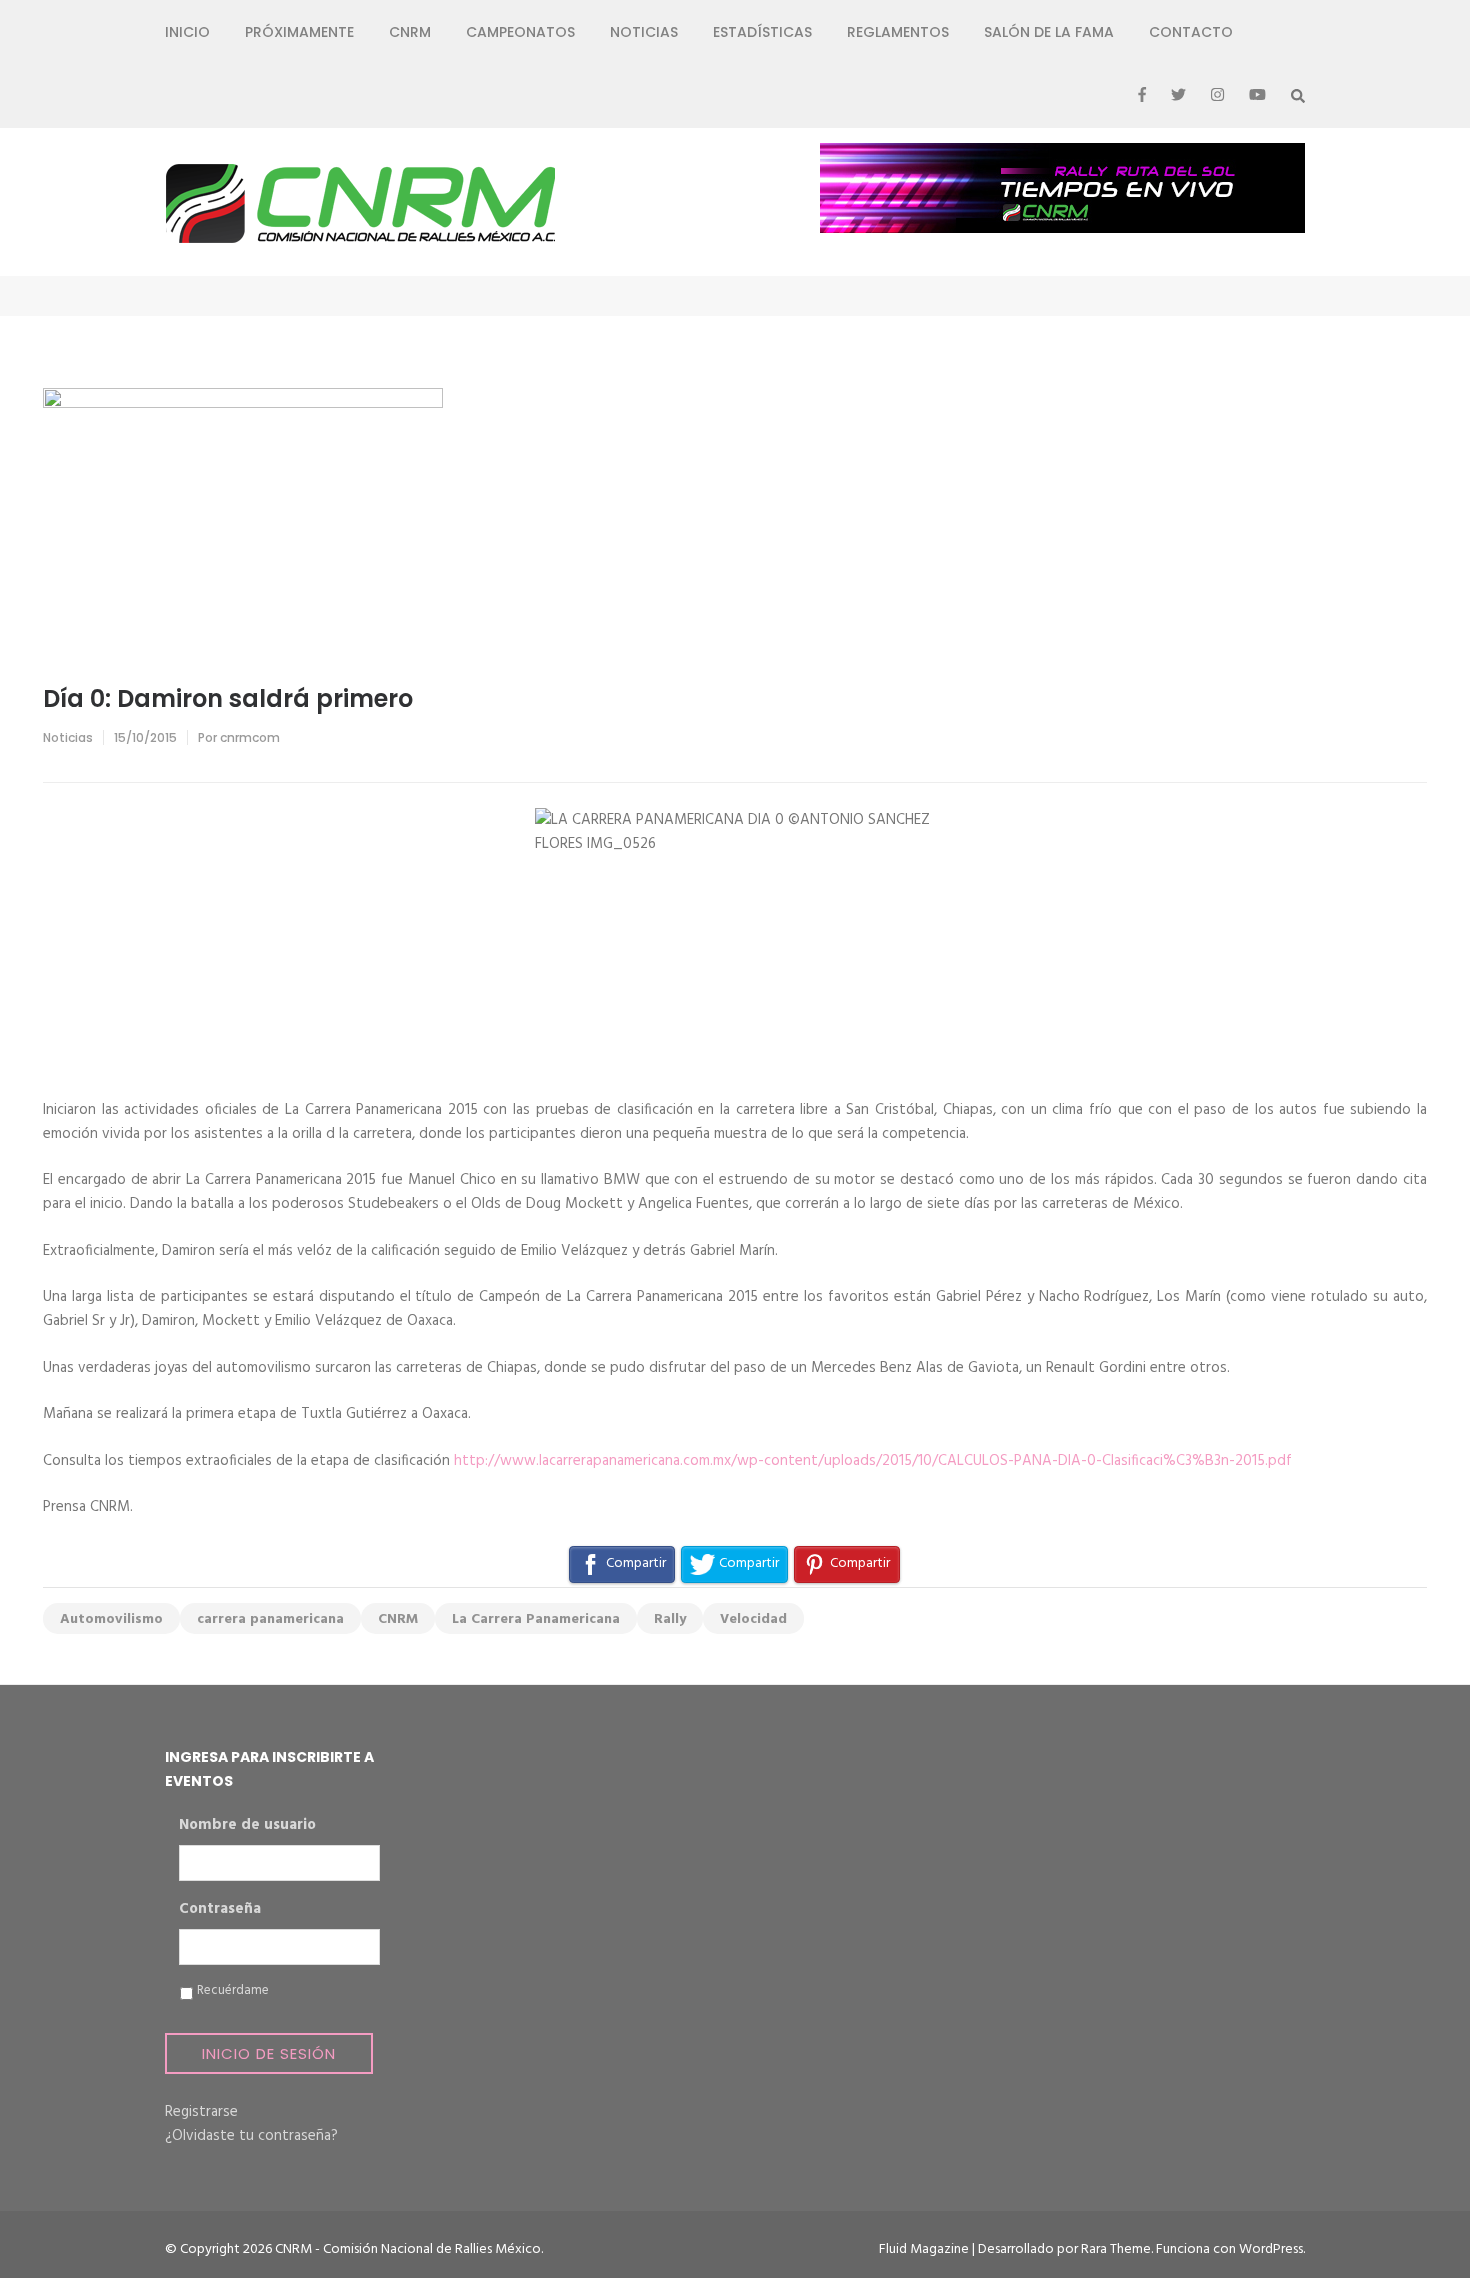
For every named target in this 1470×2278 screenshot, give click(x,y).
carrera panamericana (270, 1619)
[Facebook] (1142, 96)
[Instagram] (1217, 96)
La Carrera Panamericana (536, 1619)
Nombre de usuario (247, 1826)
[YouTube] (1257, 96)
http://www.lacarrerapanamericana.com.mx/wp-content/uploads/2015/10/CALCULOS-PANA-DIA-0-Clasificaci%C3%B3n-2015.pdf (873, 1461)
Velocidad (753, 1619)
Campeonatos (520, 32)
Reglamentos (898, 32)
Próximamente (299, 32)
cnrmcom (250, 737)
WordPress (1271, 2249)
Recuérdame (233, 1991)
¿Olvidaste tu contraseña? (251, 2136)
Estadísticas (762, 32)
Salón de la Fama (1049, 32)
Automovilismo (111, 1619)
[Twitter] (1178, 96)
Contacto (1191, 32)
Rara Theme (1116, 2249)
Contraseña (220, 1910)
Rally (670, 1619)
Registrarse (201, 2112)
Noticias (644, 32)
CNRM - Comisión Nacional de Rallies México (408, 2249)
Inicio (187, 32)
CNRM (410, 32)
